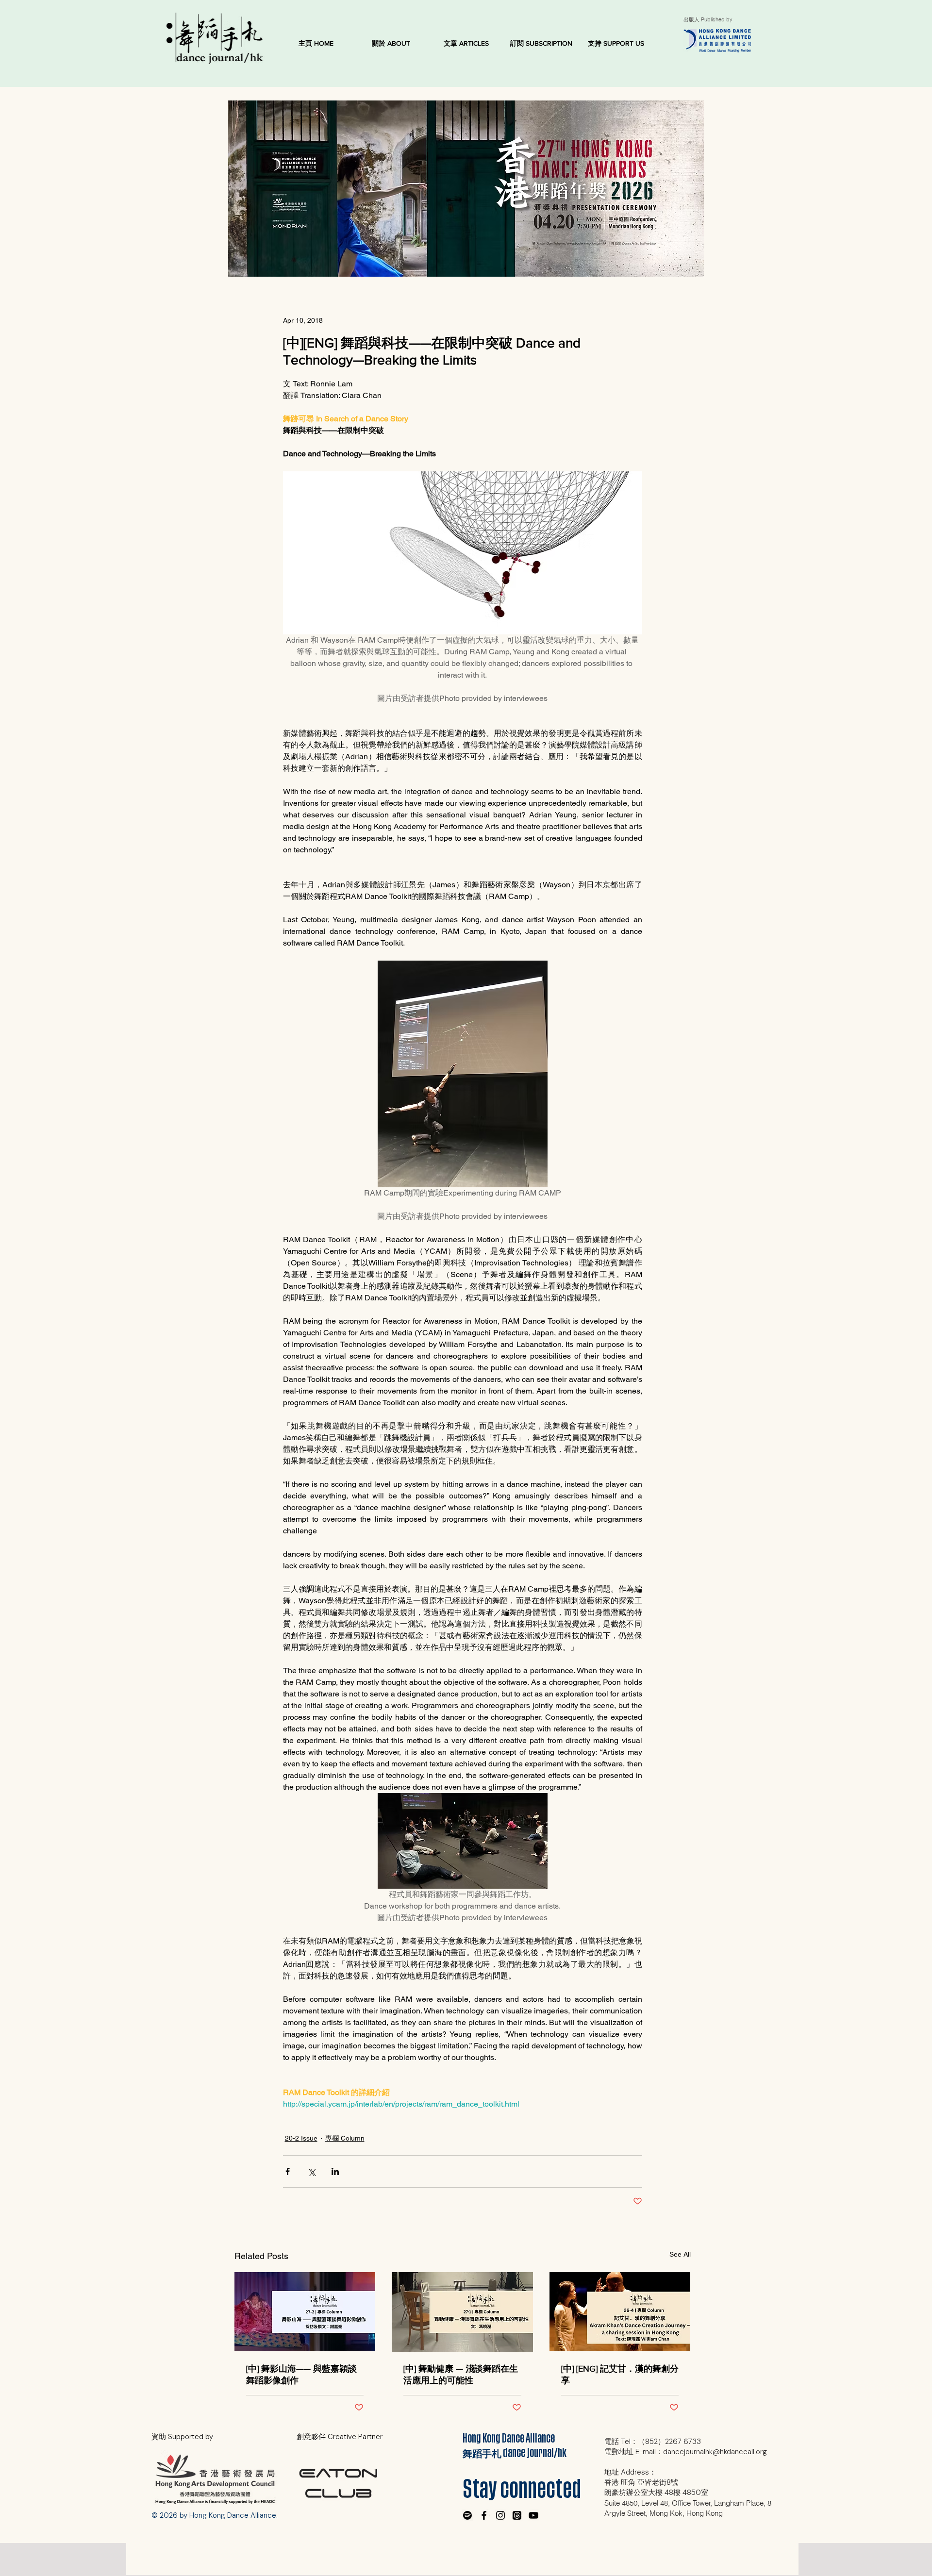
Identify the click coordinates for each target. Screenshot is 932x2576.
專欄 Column (345, 2138)
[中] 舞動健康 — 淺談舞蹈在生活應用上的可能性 (461, 2375)
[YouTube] (533, 2515)
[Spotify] (467, 2515)
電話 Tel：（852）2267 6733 (653, 2442)
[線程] (517, 2515)
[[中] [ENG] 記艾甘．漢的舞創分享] (620, 2312)
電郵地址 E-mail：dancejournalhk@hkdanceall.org (686, 2452)
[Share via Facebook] (288, 2171)
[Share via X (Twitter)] (311, 2171)
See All (680, 2254)
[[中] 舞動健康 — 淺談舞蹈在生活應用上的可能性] (462, 2312)
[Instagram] (500, 2515)
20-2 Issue (301, 2138)
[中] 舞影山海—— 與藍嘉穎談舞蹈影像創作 (301, 2375)
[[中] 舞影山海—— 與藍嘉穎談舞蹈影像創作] (305, 2312)
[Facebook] (484, 2515)
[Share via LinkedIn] (335, 2171)
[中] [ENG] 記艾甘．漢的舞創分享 (620, 2375)
